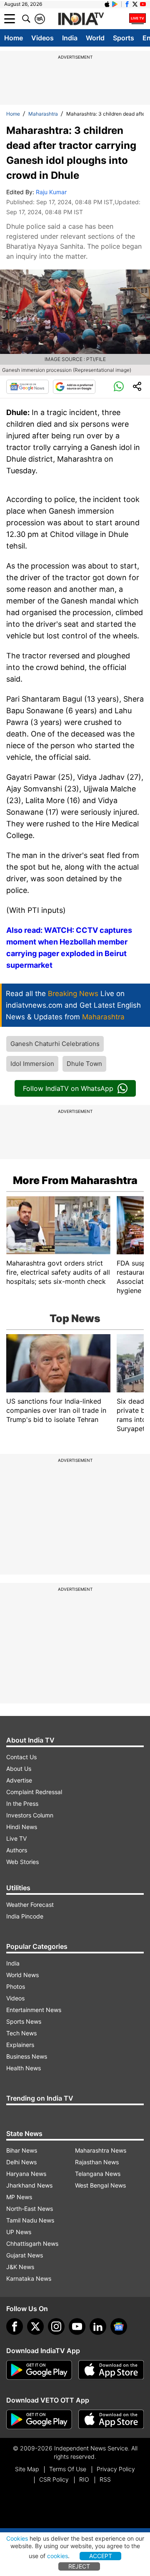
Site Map (27, 2469)
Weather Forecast (30, 1905)
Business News (27, 2056)
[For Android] (39, 2420)
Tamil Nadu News (30, 2220)
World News (22, 1975)
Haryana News (26, 2174)
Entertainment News (34, 2010)
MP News (19, 2197)
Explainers (20, 2045)
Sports (124, 38)
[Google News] (27, 387)
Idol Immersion (32, 1064)
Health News (24, 2068)
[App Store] (111, 2370)
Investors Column (30, 1815)
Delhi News (21, 2162)
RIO (84, 2479)
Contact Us (21, 1757)
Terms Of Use (68, 2469)
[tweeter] (35, 2326)
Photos (16, 1986)
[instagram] (56, 2326)
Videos (42, 38)
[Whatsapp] (119, 387)
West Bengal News (100, 2185)
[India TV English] (81, 19)
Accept (101, 2556)
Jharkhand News (29, 2185)
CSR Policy (54, 2479)
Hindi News (22, 1827)
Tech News (21, 2033)
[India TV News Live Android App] (39, 2370)
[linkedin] (98, 2326)
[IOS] (107, 4)
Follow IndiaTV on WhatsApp (68, 1088)
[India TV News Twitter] (135, 4)
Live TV (16, 1838)
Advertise (19, 1780)
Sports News (24, 2021)
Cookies (17, 2538)
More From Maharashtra (75, 1180)
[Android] (115, 4)
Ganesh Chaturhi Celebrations (55, 1044)
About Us (19, 1769)
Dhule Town (84, 1064)
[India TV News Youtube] (143, 4)
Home (14, 38)
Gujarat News (25, 2255)
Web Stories (22, 1862)
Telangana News (98, 2174)
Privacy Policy (116, 2469)
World (95, 38)
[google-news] (119, 2326)
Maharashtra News (101, 2150)
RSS (105, 2479)
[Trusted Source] (74, 387)
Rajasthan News (97, 2162)
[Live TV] (137, 19)
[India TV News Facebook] (127, 4)
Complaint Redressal (34, 1792)
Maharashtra (43, 114)
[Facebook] (15, 2326)
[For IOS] (111, 2420)
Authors (17, 1850)
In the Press (22, 1803)
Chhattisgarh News (32, 2243)
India (70, 38)
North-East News (30, 2209)
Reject (79, 2566)
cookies (57, 2556)
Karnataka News (29, 2278)
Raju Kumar (51, 192)
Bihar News (22, 2150)
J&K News (20, 2267)
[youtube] (77, 2326)
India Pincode (25, 1916)
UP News (19, 2232)
